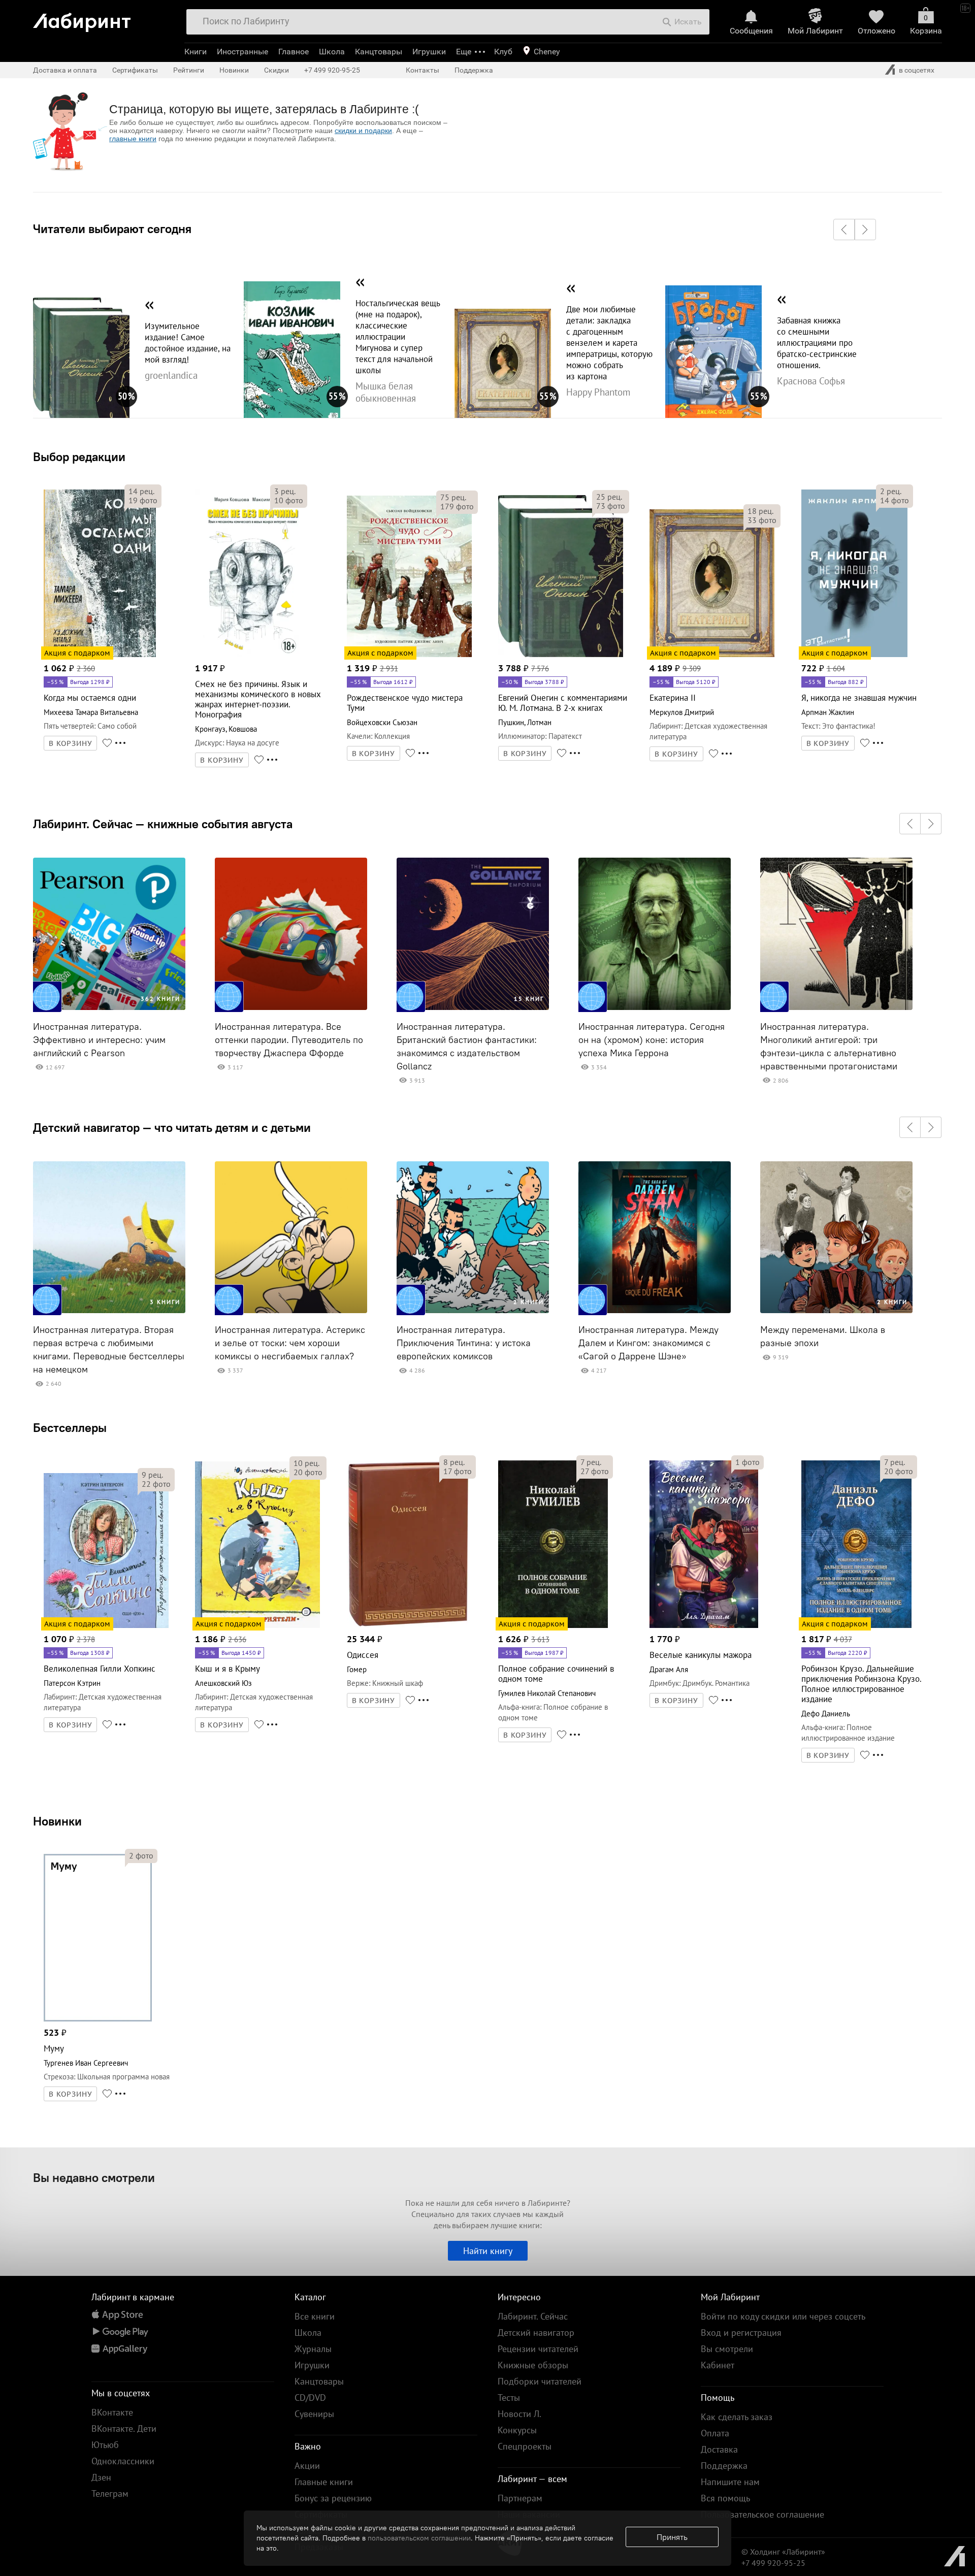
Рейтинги (189, 70)
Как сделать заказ (737, 2417)
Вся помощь (725, 2498)
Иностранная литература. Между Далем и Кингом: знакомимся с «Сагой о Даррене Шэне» (648, 1343)
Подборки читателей (540, 2381)
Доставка (719, 2449)
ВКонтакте (112, 2412)
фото (143, 500)
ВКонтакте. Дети (124, 2428)
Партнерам (520, 2498)
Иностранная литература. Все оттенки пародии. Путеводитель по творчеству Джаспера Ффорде (289, 1040)
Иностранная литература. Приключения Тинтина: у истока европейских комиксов (464, 1343)
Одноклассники (123, 2461)
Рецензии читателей (538, 2349)
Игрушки (429, 52)
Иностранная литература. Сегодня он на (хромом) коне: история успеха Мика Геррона (652, 1040)
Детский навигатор (536, 2333)
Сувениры (314, 2414)
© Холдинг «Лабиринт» (783, 2552)
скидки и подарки (363, 131)
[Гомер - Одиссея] (408, 1626)
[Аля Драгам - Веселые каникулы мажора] (704, 1626)
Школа (332, 52)
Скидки (277, 70)
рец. (141, 491)
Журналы (313, 2349)
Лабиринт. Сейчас (533, 2316)
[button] (844, 230)
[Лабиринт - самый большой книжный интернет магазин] (103, 19)
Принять (672, 2537)
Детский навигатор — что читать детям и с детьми (172, 1127)
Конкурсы (517, 2430)
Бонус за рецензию (333, 2498)
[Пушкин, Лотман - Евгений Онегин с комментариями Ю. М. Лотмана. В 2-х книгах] (561, 655)
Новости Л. (519, 2414)
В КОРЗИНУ (71, 743)
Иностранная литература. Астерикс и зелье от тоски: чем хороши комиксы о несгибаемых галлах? (290, 1343)
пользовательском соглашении (419, 2538)
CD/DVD (310, 2398)
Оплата (715, 2433)
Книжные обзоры (533, 2365)
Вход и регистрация (741, 2333)
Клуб (503, 52)
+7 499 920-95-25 (332, 70)
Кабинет (718, 2365)
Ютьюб (105, 2445)
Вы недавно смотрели (94, 2177)
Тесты (509, 2398)
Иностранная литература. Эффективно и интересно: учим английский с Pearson (99, 1040)
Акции (307, 2466)
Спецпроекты (525, 2446)
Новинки (57, 1821)
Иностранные (242, 52)
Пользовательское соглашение (762, 2514)
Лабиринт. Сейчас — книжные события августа (163, 824)
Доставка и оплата (65, 70)
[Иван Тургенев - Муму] (98, 2020)
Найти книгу (488, 2251)
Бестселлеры (70, 1427)
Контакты (422, 70)
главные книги (133, 139)
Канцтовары (379, 52)
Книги (196, 52)
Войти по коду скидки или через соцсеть (783, 2316)
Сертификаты (135, 70)
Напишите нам (730, 2482)
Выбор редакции (79, 456)
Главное (294, 52)
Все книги (315, 2316)
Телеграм (110, 2493)
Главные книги (324, 2482)
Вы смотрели (727, 2349)
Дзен (101, 2477)
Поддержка (474, 70)
